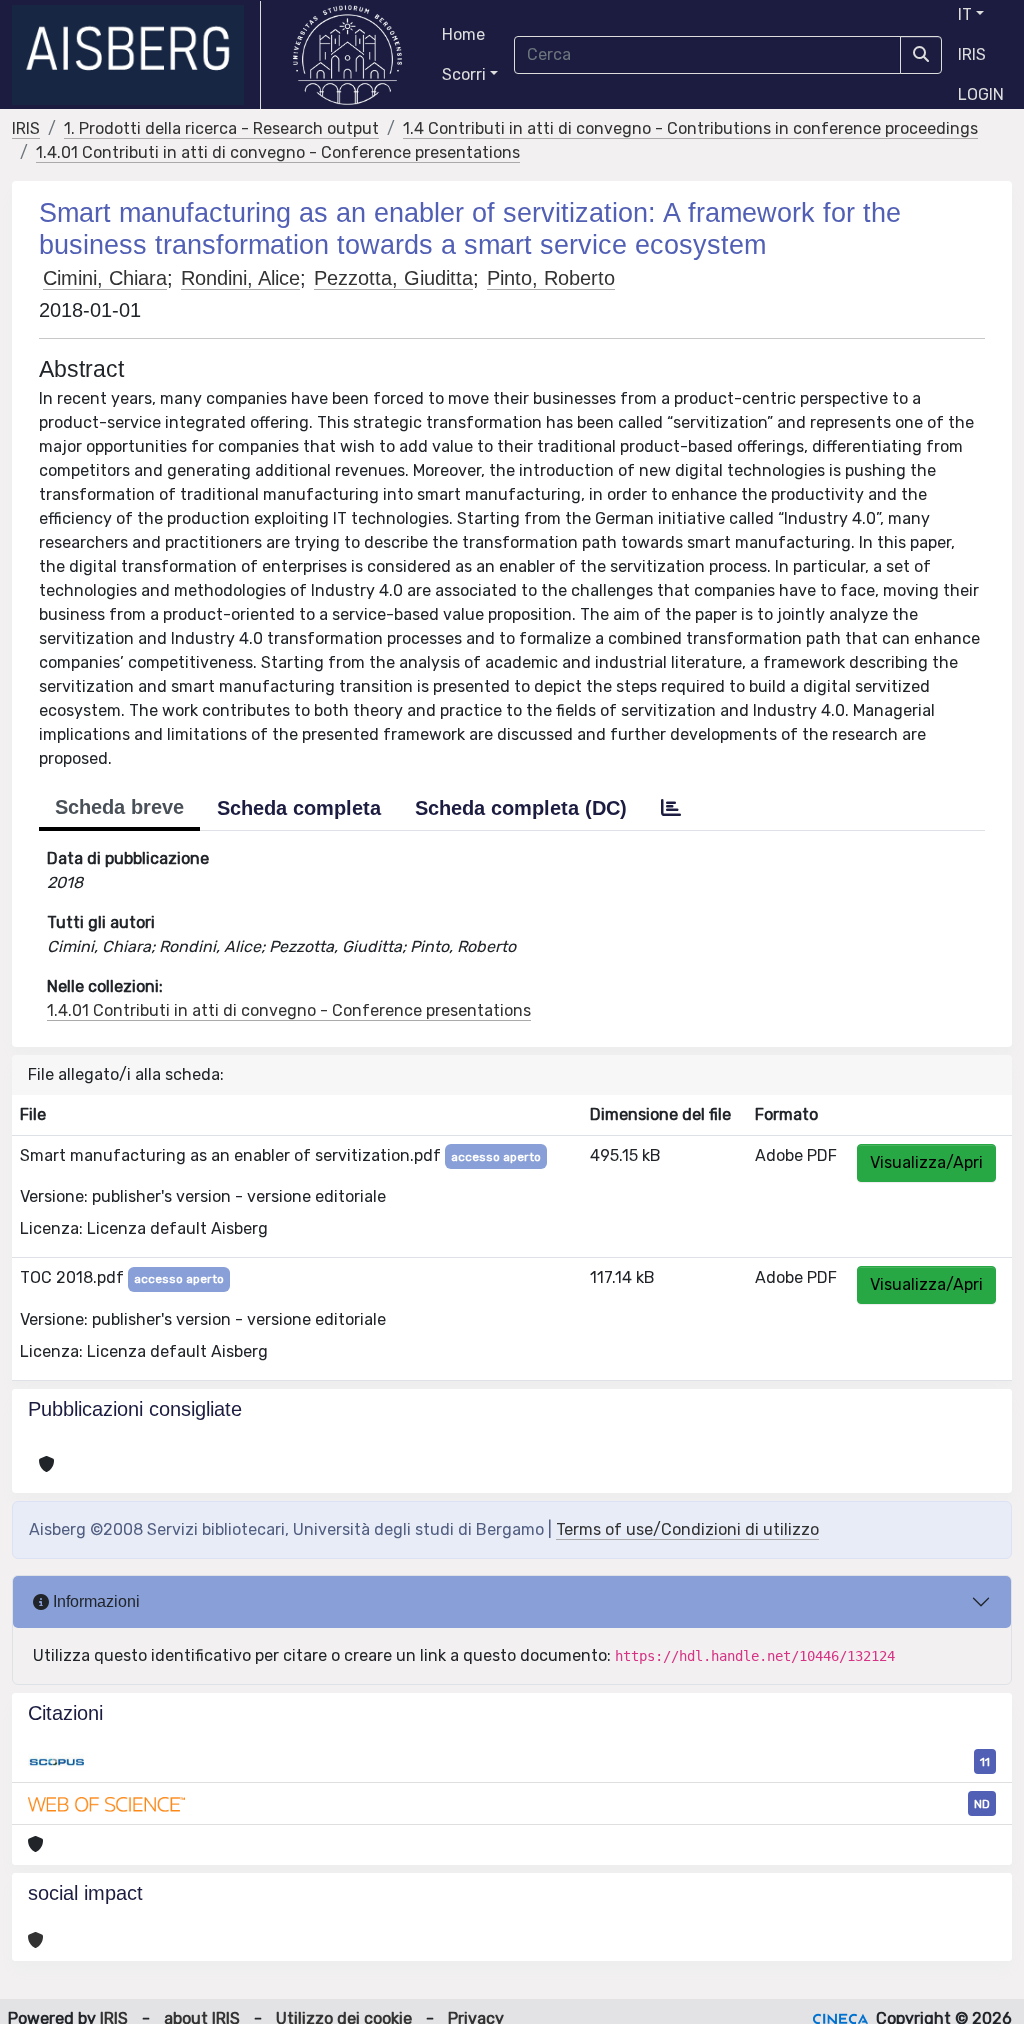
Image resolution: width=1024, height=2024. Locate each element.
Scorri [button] (464, 74)
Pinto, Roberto (551, 278)
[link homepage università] (347, 55)
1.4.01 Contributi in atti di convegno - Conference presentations (278, 152)
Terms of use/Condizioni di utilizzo (687, 1529)
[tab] (671, 808)
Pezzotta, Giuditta (393, 278)
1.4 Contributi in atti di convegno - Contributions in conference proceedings (690, 128)
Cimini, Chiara (105, 278)
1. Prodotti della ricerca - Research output (221, 128)
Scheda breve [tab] (119, 807)
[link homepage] (136, 55)
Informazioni (94, 1601)
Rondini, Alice (240, 278)
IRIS (972, 54)
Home (463, 34)
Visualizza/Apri (926, 1162)
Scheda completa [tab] (299, 808)
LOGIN (981, 94)
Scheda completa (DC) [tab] (521, 808)
